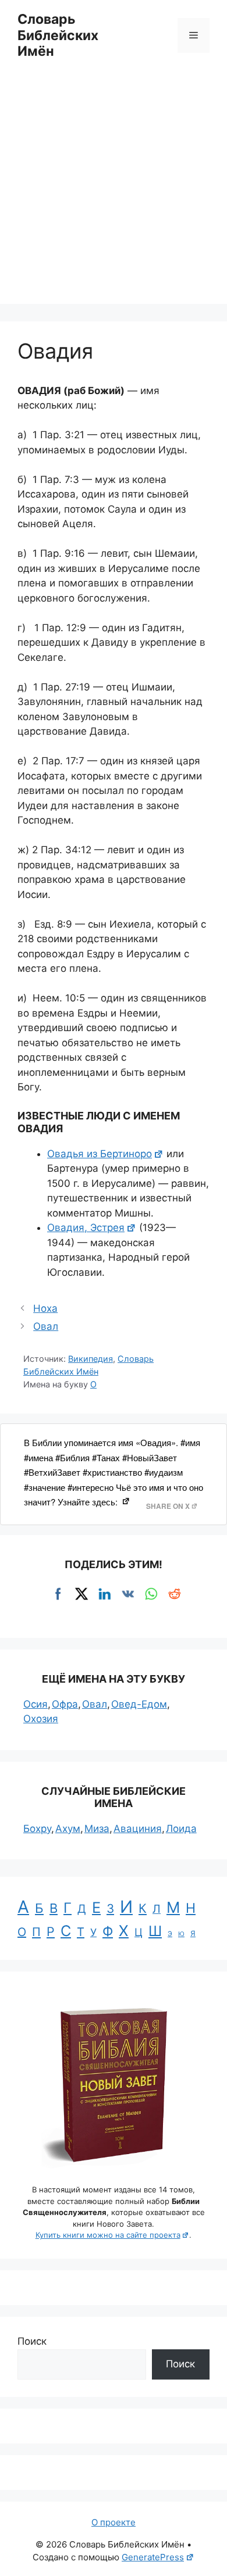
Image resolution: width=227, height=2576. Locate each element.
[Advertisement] (114, 191)
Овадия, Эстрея (86, 1228)
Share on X (168, 1506)
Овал (46, 1326)
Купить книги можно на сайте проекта (108, 2235)
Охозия (41, 1719)
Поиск (32, 2341)
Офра (65, 1704)
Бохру (37, 1829)
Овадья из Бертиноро (100, 1154)
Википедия (91, 1359)
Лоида (181, 1829)
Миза (97, 1829)
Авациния (138, 1829)
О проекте (114, 2522)
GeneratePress (153, 2557)
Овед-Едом (139, 1704)
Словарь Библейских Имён (58, 35)
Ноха (45, 1308)
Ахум (68, 1829)
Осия (36, 1704)
